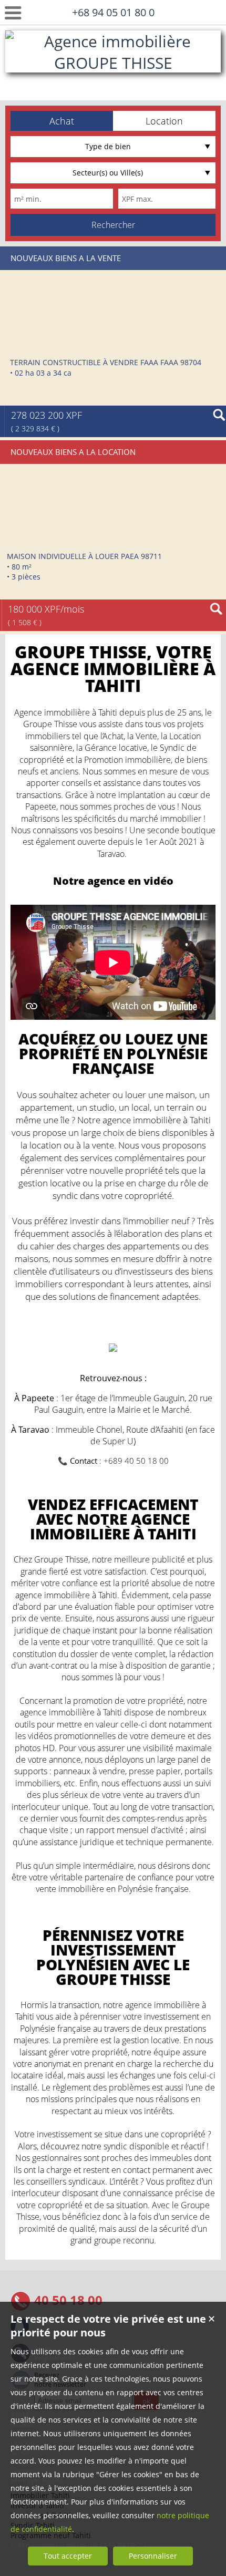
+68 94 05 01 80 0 (113, 12)
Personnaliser (153, 2556)
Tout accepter (68, 2556)
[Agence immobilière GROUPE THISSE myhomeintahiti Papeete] (113, 84)
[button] (62, 121)
